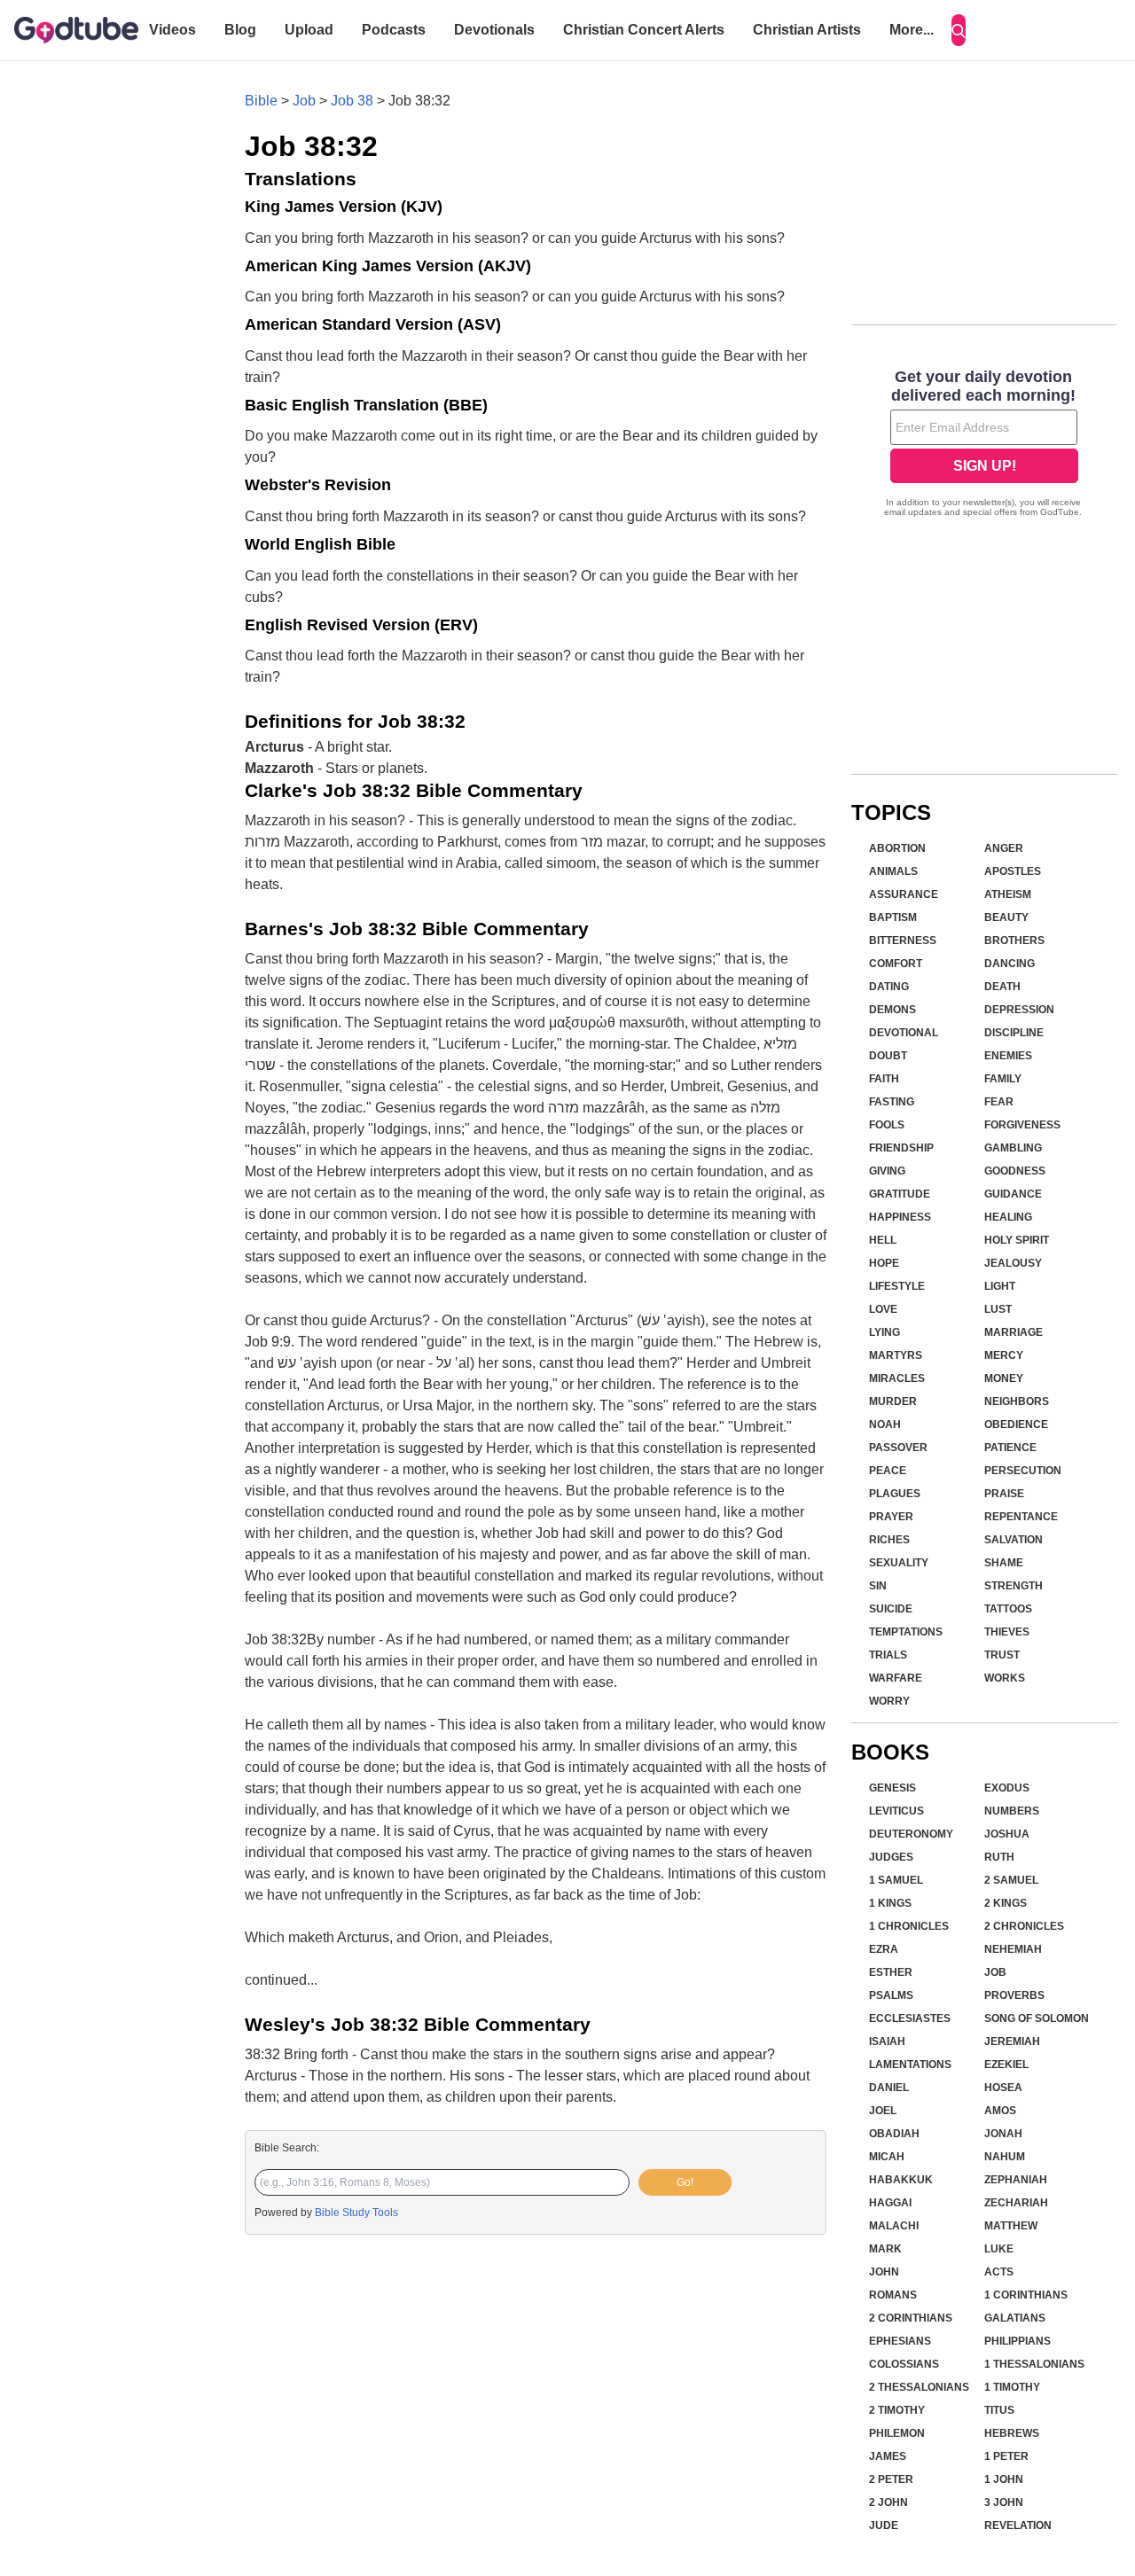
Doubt (888, 1056)
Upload (309, 30)
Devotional (904, 1033)
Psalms (891, 1995)
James (888, 2456)
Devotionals (494, 30)
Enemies (1008, 1056)
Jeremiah (1012, 2041)
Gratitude (900, 1194)
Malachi (894, 2226)
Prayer (891, 1517)
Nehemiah (1013, 1949)
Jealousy (1013, 1263)
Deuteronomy (911, 1834)
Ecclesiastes (910, 2018)
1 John (1004, 2479)
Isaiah (887, 2041)
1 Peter (1006, 2456)
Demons (892, 1010)
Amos (1000, 2111)
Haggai (890, 2203)
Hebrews (1012, 2433)
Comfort (896, 964)
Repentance (1021, 1517)
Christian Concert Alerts (644, 30)
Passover (898, 1448)
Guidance (1013, 1194)
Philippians (1018, 2341)
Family (1003, 1079)
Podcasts (394, 30)
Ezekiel (1006, 2065)
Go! (685, 2182)
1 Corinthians (1026, 2295)
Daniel (889, 2088)
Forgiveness (1022, 1125)
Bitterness (903, 941)
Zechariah (1016, 2203)
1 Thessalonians (1034, 2364)
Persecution (1023, 1471)
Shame (1004, 1563)
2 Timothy (897, 2410)
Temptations (906, 1632)
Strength (1014, 1586)
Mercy (1004, 1355)
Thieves (1007, 1632)
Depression (1019, 1010)
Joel (883, 2111)
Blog (240, 30)
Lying (885, 1332)
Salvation (1014, 1540)
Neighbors (1017, 1401)
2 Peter (891, 2479)
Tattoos (1008, 1609)
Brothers (1014, 941)
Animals (893, 871)
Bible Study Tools (356, 2213)
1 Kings (890, 1903)
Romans (893, 2295)
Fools (887, 1125)
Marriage (1014, 1332)
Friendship (901, 1148)
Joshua (1007, 1834)
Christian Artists (807, 30)
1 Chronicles (909, 1926)
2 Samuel (1011, 1880)
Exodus (1007, 1788)
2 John (888, 2502)
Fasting (892, 1102)
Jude (884, 2525)
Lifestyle (897, 1286)
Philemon (897, 2433)
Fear (999, 1102)
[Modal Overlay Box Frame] (984, 445)
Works (1005, 1678)
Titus (999, 2410)
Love (883, 1309)
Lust (998, 1309)
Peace (888, 1471)
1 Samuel (896, 1880)
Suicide (891, 1609)
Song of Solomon (1037, 2018)
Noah (885, 1425)
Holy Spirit (1017, 1240)
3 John (1004, 2502)
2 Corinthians (911, 2318)
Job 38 (352, 101)
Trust (1002, 1655)
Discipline (1014, 1033)
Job (304, 101)
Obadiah (894, 2134)
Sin (878, 1586)
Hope (884, 1263)
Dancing (1010, 964)
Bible (261, 101)
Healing (1008, 1217)
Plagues (895, 1494)
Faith (884, 1079)
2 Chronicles (1024, 1926)
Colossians (904, 2364)
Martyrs (896, 1355)
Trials (888, 1655)
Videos (172, 30)
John (884, 2272)
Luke (999, 2249)
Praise (1004, 1494)
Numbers (1012, 1811)
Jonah (1003, 2134)
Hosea (1003, 2088)
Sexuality (899, 1563)
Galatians (1015, 2318)
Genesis (892, 1788)
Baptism (893, 917)
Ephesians (900, 2341)
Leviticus (896, 1811)
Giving (887, 1171)
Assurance (904, 894)
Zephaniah (1016, 2180)
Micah (887, 2157)
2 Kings (1006, 1903)
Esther (891, 1972)
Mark (885, 2249)
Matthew (1011, 2226)
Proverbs (1014, 1995)
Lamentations (910, 2065)
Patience (1010, 1448)
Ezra (884, 1949)
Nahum (1005, 2157)
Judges (891, 1857)
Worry (889, 1701)
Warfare (896, 1678)
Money (1004, 1378)
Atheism (1008, 894)
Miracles (897, 1378)
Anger (1004, 848)
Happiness (900, 1217)
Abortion (897, 848)
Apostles (1013, 871)
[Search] (959, 30)
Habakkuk (901, 2180)
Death (1002, 987)
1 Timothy (1012, 2387)
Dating (889, 987)
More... (912, 30)
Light (1000, 1286)
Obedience (1016, 1425)
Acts (999, 2272)
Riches (889, 1540)
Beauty (1006, 917)
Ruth (999, 1857)
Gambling (1013, 1148)
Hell (883, 1240)
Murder (893, 1401)
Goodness (1015, 1171)
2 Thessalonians (919, 2387)
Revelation (1018, 2525)
